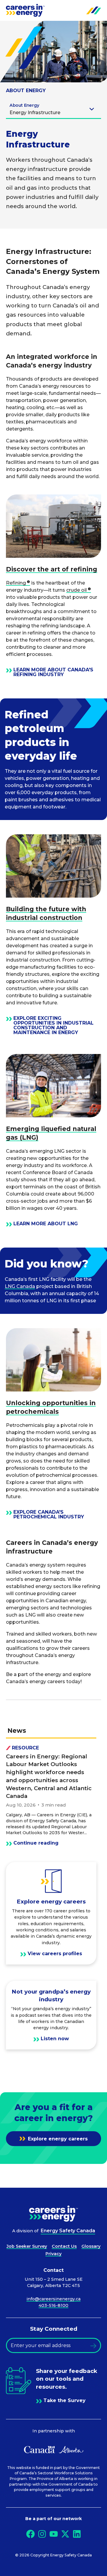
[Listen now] (51, 2015)
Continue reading (36, 1843)
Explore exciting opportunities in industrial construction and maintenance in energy (53, 1025)
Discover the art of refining (52, 569)
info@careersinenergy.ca (53, 2299)
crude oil (77, 590)
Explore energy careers (57, 2139)
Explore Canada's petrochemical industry (49, 1515)
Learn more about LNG (46, 1224)
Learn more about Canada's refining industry (53, 672)
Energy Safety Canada (68, 2231)
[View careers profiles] (51, 1913)
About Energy (26, 91)
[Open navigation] (94, 10)
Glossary (91, 2246)
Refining (16, 583)
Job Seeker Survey (27, 2246)
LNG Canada (20, 1286)
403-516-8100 (53, 2305)
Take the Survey (64, 2401)
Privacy (53, 2254)
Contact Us (64, 2246)
